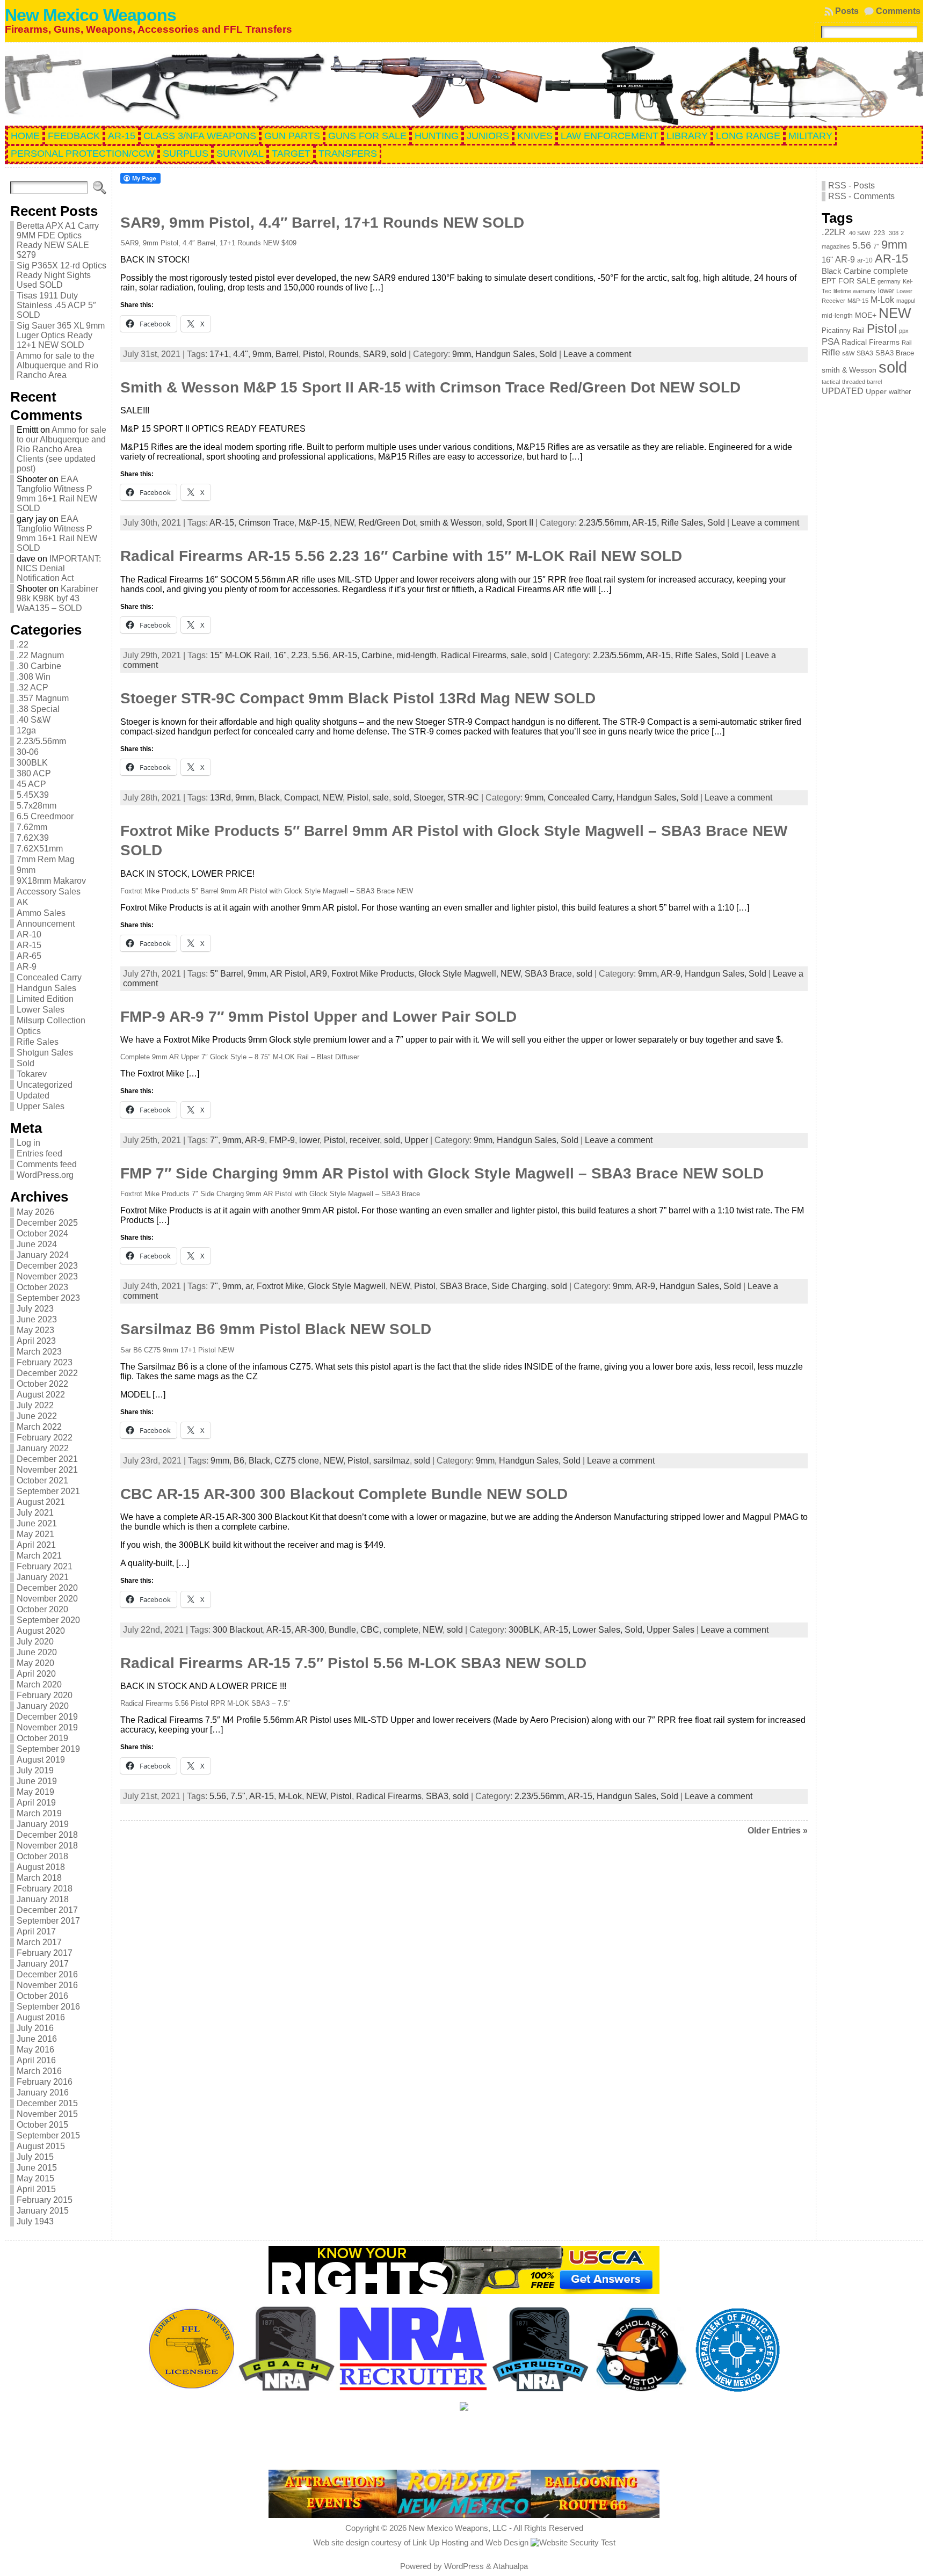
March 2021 (39, 1556)
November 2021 (47, 1470)
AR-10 (29, 934)
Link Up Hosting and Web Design (470, 2542)
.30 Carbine (39, 666)
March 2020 (39, 1684)
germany (889, 281)
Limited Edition (45, 999)
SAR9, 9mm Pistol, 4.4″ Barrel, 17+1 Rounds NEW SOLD (322, 223)
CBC (370, 1630)
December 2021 (47, 1459)
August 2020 (41, 1631)
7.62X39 (33, 838)
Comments (898, 11)
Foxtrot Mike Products (373, 974)
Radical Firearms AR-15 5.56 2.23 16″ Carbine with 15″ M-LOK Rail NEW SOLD (401, 556)
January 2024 (43, 1255)
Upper (416, 1140)
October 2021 (42, 1480)
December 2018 (47, 1835)
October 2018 (42, 1856)
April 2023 (36, 1341)
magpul (906, 301)
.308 (893, 233)
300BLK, (526, 1630)
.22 (23, 645)
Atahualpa (510, 2566)
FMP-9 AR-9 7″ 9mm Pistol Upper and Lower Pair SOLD (318, 1017)
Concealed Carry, (582, 798)
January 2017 (43, 1964)
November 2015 (47, 2114)
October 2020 (42, 1609)
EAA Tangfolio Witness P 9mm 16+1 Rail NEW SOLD (57, 494)
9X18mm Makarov (51, 881)
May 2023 (35, 1330)
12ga (26, 730)
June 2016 (37, 2039)
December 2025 (47, 1223)
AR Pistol (288, 974)
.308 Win (34, 677)
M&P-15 (314, 523)
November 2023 (47, 1276)
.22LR (833, 232)
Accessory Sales (49, 892)
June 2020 (37, 1652)
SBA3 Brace (548, 974)
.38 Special (38, 709)
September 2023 (48, 1298)
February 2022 (45, 1438)
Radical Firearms (474, 655)
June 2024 (37, 1244)
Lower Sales (41, 1010)
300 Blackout (238, 1630)
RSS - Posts (851, 185)
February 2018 (45, 1889)
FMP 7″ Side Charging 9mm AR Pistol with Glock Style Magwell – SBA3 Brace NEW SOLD (442, 1173)
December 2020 (47, 1588)
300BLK (32, 763)
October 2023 (42, 1287)
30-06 (28, 752)
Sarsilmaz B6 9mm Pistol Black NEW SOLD (276, 1329)
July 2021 (35, 1513)
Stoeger (428, 798)
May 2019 (35, 1792)
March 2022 (39, 1427)
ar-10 (865, 260)
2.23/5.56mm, (606, 523)
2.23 (299, 655)
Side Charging (519, 1286)
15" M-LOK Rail (240, 655)
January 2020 (43, 1706)
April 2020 (36, 1674)
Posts (847, 11)
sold (398, 354)
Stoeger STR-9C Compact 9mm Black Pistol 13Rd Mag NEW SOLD (358, 698)
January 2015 (43, 2211)
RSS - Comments (861, 196)
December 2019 (47, 1717)
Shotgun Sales (45, 1053)
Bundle (342, 1630)
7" (214, 1140)
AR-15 (29, 945)
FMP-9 (282, 1140)
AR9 (318, 974)
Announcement (46, 924)
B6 (239, 1461)
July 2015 (35, 2157)
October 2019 (42, 1738)
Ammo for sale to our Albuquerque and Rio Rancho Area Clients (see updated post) (61, 449)
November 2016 (47, 1985)
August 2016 (41, 2017)
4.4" (241, 354)
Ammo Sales (41, 913)
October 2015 (42, 2125)
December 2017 (47, 1910)
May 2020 (35, 1663)
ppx (904, 331)
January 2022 (43, 1448)
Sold (26, 1063)
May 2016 (35, 2050)
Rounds (344, 354)
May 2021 (35, 1534)
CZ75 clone (297, 1461)
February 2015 (45, 2200)
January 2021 (43, 1577)
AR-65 (29, 956)
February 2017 (45, 1953)
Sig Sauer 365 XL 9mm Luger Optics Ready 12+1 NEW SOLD (61, 335)
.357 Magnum (43, 698)
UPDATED (843, 391)
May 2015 (35, 2178)
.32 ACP (32, 687)
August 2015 (41, 2146)
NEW (344, 523)
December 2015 (47, 2103)
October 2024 (42, 1234)
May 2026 (35, 1212)
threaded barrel (862, 382)
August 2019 (41, 1760)
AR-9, (673, 974)
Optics (29, 1031)
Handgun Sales (46, 988)
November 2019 (47, 1727)
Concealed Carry (49, 977)
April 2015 (36, 2189)
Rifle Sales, (684, 523)
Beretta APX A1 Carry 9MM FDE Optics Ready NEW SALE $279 (58, 240)
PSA (831, 341)
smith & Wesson (451, 523)
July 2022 (35, 1405)
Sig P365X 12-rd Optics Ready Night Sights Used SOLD (61, 275)
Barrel (287, 354)
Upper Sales (41, 1106)
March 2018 (39, 1878)
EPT (829, 281)
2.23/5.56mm (41, 741)
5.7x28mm (37, 806)
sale (519, 655)
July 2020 (35, 1642)
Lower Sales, (599, 1630)
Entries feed (39, 1154)
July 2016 (35, 2028)
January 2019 (43, 1824)
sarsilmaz (392, 1461)
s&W (848, 353)
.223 (879, 233)
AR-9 (27, 967)
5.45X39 (33, 795)
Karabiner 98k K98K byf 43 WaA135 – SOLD (57, 598)
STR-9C (463, 798)
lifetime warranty (855, 291)
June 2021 (37, 1523)
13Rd (220, 798)
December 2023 (47, 1266)
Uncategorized (45, 1085)
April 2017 (36, 1931)
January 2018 (43, 1899)
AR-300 (310, 1630)
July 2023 (35, 1309)
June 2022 (37, 1416)
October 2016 (42, 1996)
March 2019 (39, 1813)
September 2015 (48, 2135)
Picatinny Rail (843, 330)
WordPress (464, 2566)
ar (249, 1286)
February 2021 (45, 1566)
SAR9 (375, 354)
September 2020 (48, 1620)
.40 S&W (34, 720)
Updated (33, 1096)
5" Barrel (227, 974)
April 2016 (36, 2060)
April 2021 (36, 1545)
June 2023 (37, 1319)
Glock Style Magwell (457, 974)
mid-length (416, 655)
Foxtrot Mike (280, 1286)
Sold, (636, 1630)
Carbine (377, 655)
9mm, (464, 354)
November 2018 (47, 1846)
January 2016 (43, 2093)
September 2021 (48, 1491)
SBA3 (437, 1796)
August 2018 (41, 1867)
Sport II (520, 523)
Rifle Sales (38, 1042)
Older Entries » (778, 1831)
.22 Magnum (40, 655)
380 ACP (34, 773)
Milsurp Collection (51, 1020)
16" (280, 655)
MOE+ (866, 315)
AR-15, (647, 523)
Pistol (314, 354)
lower (309, 1140)
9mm (26, 870)
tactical (831, 382)
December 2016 (47, 1974)
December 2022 (47, 1373)
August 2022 (41, 1395)
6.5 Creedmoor (45, 816)
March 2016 (39, 2071)
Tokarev (32, 1074)
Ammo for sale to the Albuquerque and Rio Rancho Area (57, 365)
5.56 (320, 655)
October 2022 (42, 1384)
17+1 (219, 354)
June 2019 (37, 1781)
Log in (28, 1143)
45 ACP (31, 784)
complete (401, 1630)
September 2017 (48, 1921)
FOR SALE (857, 281)
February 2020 (45, 1695)
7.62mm (32, 827)
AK (23, 902)
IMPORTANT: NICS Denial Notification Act (59, 568)
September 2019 (48, 1749)
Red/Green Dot (387, 523)
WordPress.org (45, 1175)
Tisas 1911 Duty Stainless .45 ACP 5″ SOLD (56, 305)
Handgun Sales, (507, 354)
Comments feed (47, 1164)
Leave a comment (597, 354)
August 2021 (41, 1502)
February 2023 (45, 1362)
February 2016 (45, 2082)
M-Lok (290, 1796)
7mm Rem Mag (46, 859)
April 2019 (36, 1803)
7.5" (238, 1796)
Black (269, 798)
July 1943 (35, 2221)
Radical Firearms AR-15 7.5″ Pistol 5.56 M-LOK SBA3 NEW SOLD (353, 1663)
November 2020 (47, 1599)
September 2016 (48, 2007)
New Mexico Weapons (90, 15)
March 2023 (39, 1352)
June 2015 (37, 2168)
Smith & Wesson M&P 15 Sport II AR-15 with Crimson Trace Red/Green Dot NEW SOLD (430, 387)
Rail (907, 343)
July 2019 (35, 1770)
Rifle (831, 352)
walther (900, 392)
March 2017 (39, 1942)
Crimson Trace (266, 523)
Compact (301, 798)
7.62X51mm (40, 849)
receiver (365, 1140)
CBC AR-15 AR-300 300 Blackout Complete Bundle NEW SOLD (344, 1494)
